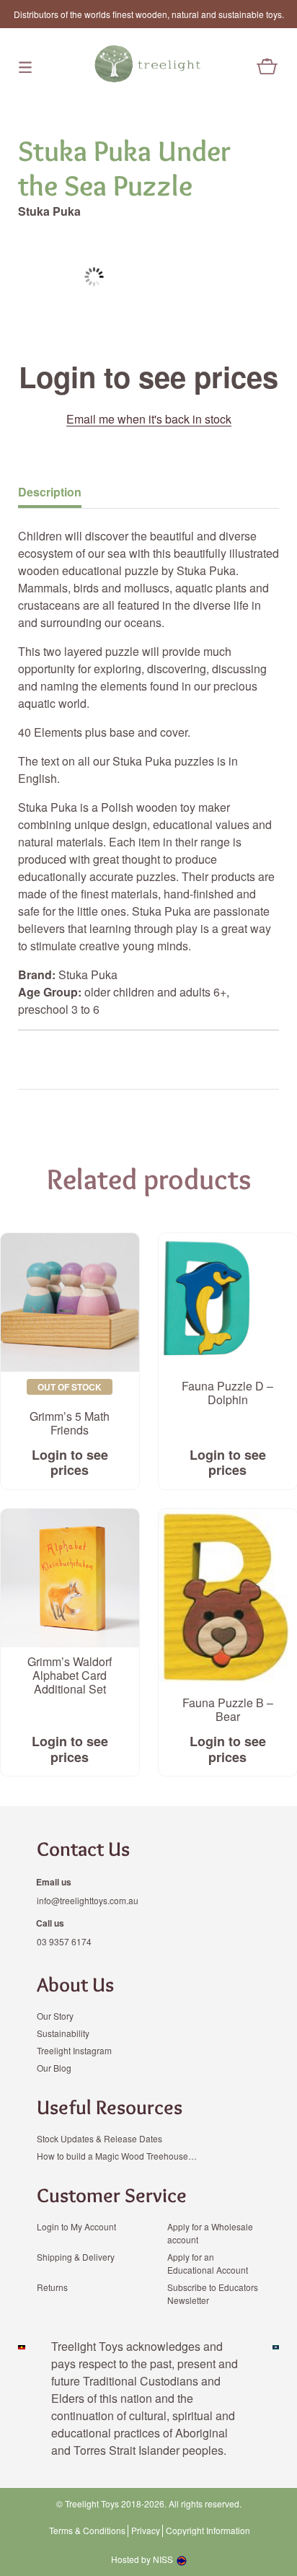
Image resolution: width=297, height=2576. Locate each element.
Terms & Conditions (87, 2531)
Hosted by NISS (142, 2559)
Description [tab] (50, 492)
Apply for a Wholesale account (210, 2233)
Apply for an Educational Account (208, 2263)
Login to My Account (76, 2226)
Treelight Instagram (74, 2050)
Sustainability (63, 2033)
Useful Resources (110, 2107)
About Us (75, 1984)
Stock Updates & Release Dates (99, 2138)
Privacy (146, 2531)
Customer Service (112, 2195)
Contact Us (83, 1849)
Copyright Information (208, 2531)
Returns (52, 2287)
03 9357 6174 (64, 1941)
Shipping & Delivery (76, 2257)
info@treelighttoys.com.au (88, 1900)
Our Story (55, 2016)
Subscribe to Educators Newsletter (213, 2294)
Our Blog (54, 2068)
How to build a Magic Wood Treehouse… (117, 2156)
